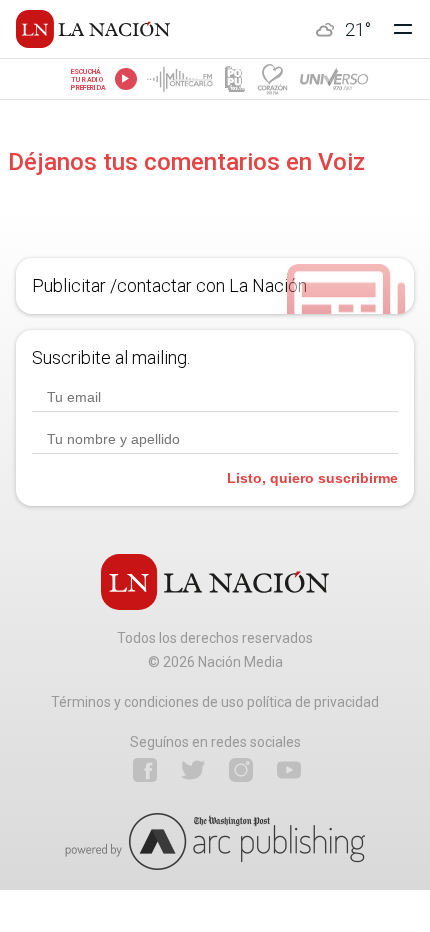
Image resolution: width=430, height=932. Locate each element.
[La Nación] (93, 29)
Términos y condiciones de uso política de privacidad (215, 702)
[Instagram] (241, 770)
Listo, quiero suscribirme (312, 478)
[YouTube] (289, 770)
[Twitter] (193, 770)
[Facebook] (145, 770)
